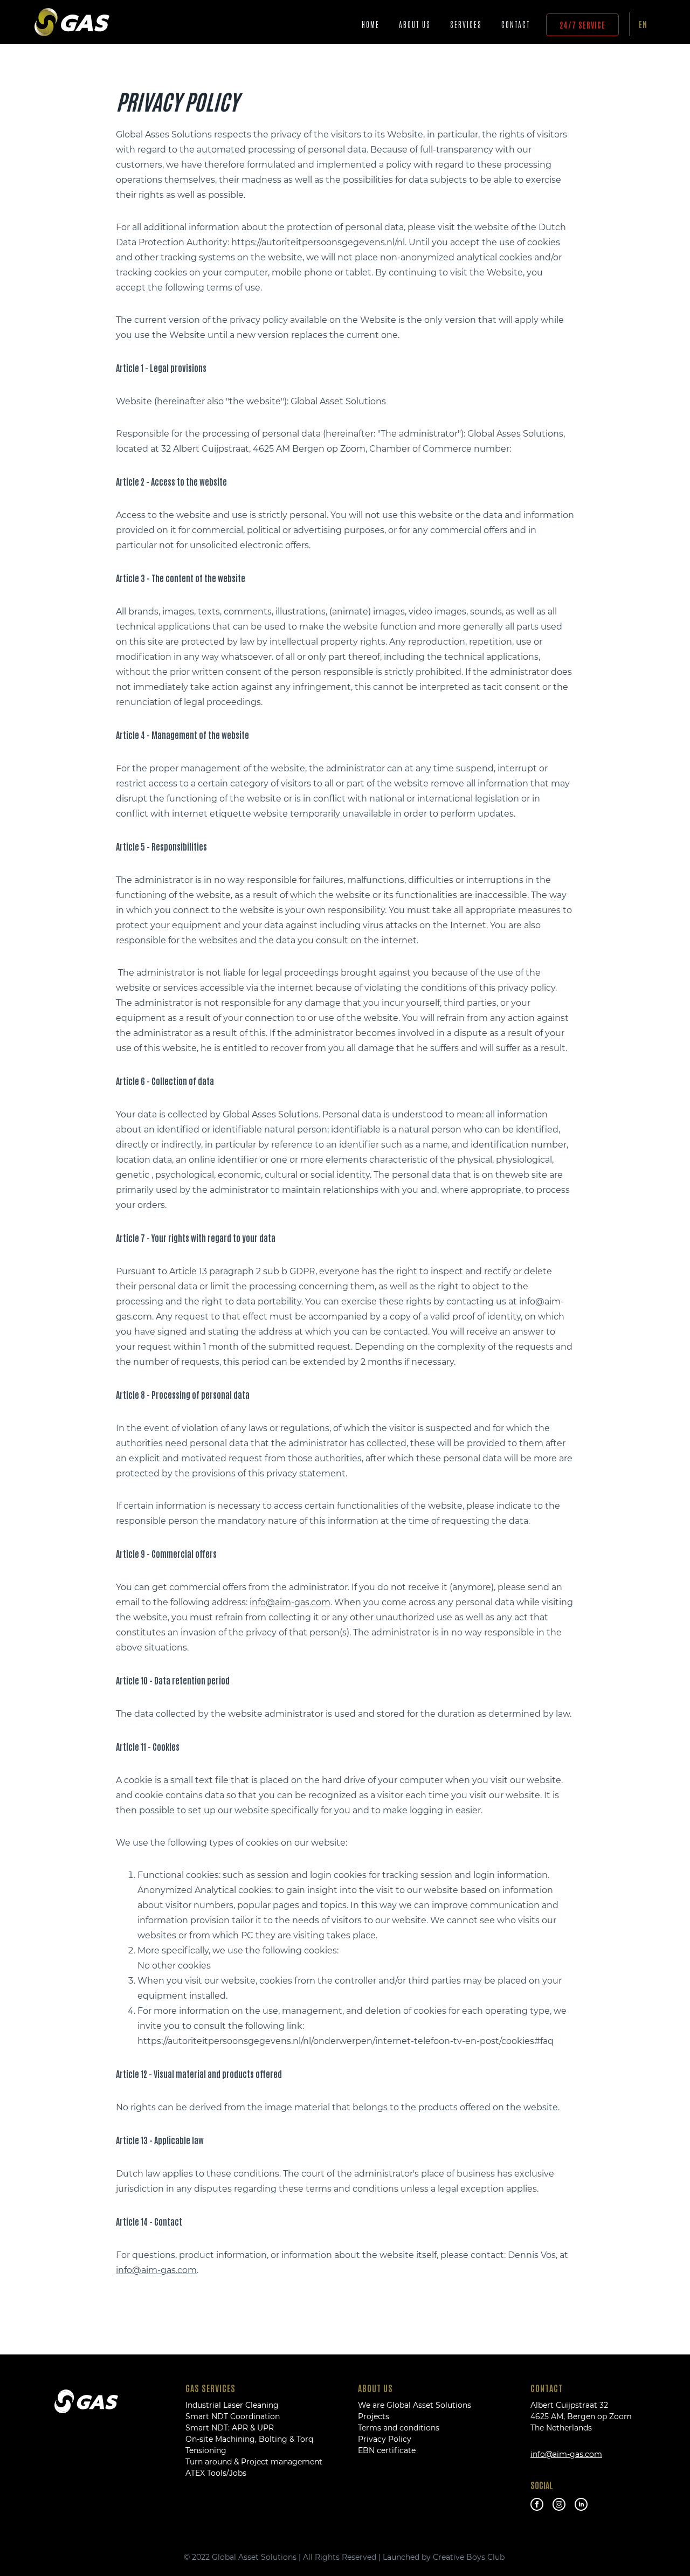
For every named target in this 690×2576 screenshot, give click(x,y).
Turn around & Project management (254, 2462)
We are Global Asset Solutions (415, 2405)
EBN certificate (387, 2450)
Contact (516, 24)
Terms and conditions (399, 2428)
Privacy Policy (385, 2439)
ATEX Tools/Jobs (216, 2473)
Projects (374, 2416)
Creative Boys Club (470, 2557)
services (466, 24)
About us (415, 24)
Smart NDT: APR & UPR (230, 2428)
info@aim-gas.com (290, 1602)
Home (371, 24)
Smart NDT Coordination (233, 2416)
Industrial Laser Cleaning (232, 2405)
